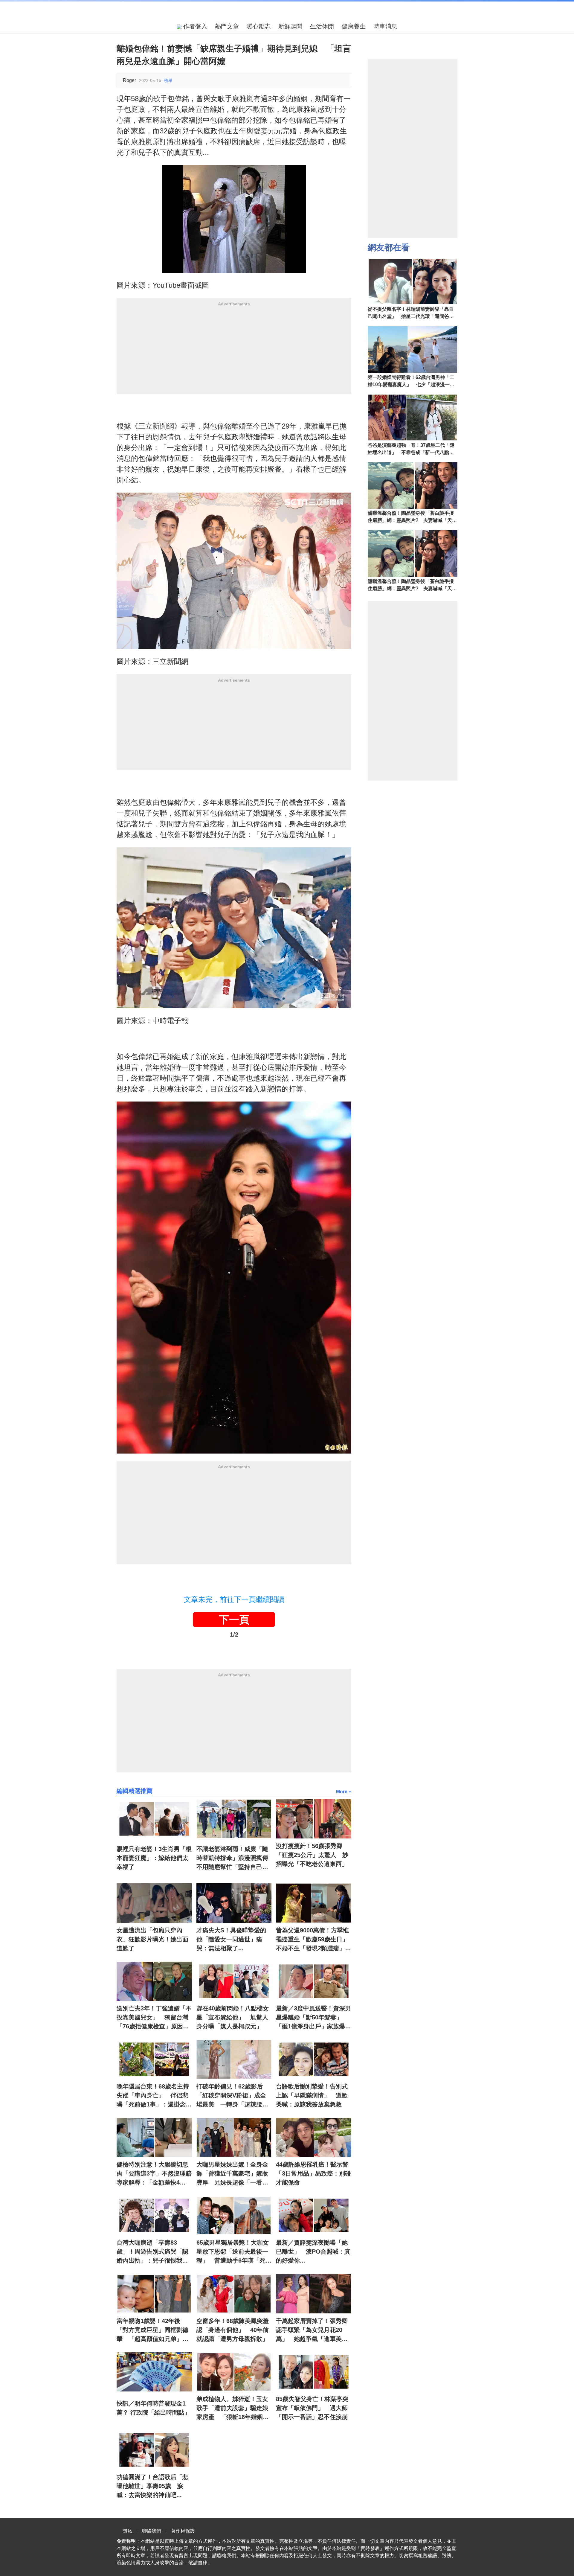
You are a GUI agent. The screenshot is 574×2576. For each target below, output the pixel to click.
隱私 (127, 2531)
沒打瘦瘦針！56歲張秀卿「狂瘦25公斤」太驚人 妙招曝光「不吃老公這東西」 (312, 1855)
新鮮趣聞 (290, 26)
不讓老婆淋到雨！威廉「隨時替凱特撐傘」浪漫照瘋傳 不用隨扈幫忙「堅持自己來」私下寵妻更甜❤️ (234, 1859)
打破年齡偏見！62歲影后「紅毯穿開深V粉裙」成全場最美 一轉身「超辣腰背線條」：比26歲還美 (232, 2096)
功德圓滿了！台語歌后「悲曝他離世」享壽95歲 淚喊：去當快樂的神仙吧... (152, 2486)
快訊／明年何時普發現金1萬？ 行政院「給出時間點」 (153, 2408)
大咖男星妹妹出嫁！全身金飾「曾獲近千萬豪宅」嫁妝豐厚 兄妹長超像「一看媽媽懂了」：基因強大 (232, 2174)
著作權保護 (183, 2531)
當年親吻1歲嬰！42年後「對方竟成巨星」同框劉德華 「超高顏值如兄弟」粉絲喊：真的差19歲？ (152, 2330)
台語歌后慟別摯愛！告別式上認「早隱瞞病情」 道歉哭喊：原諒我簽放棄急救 (312, 2095)
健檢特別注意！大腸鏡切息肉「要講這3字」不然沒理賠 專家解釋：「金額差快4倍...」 (154, 2174)
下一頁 (234, 1620)
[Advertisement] (234, 352)
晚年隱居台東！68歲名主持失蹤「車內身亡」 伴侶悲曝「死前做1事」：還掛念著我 (154, 2096)
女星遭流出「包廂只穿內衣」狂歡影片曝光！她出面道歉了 (152, 1939)
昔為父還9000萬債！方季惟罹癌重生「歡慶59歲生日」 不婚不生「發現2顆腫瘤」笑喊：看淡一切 (314, 1940)
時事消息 (385, 26)
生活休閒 (322, 26)
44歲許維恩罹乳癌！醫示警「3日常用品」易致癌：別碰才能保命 (313, 2173)
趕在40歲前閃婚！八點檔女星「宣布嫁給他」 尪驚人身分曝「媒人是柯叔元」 (233, 2017)
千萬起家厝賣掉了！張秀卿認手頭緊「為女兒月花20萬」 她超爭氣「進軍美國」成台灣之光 (312, 2330)
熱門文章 (227, 26)
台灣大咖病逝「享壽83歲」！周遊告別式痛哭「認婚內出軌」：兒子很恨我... (152, 2251)
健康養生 (354, 26)
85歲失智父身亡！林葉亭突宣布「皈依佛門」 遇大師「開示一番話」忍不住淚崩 (312, 2408)
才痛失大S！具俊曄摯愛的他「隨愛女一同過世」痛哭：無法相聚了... (231, 1939)
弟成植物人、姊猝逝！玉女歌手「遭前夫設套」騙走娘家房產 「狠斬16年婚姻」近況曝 (233, 2409)
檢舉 (168, 80)
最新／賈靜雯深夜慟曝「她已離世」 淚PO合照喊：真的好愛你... (313, 2251)
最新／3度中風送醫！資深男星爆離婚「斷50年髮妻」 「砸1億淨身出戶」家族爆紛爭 (313, 2018)
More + (344, 1792)
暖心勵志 (259, 26)
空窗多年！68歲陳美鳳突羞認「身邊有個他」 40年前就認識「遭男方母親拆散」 (233, 2330)
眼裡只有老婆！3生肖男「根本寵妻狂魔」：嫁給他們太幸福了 (154, 1858)
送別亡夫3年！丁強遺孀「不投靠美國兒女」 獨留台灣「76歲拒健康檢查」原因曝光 (154, 2018)
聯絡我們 (152, 2531)
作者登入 (194, 26)
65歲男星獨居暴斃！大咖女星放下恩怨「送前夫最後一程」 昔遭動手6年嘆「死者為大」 (234, 2252)
